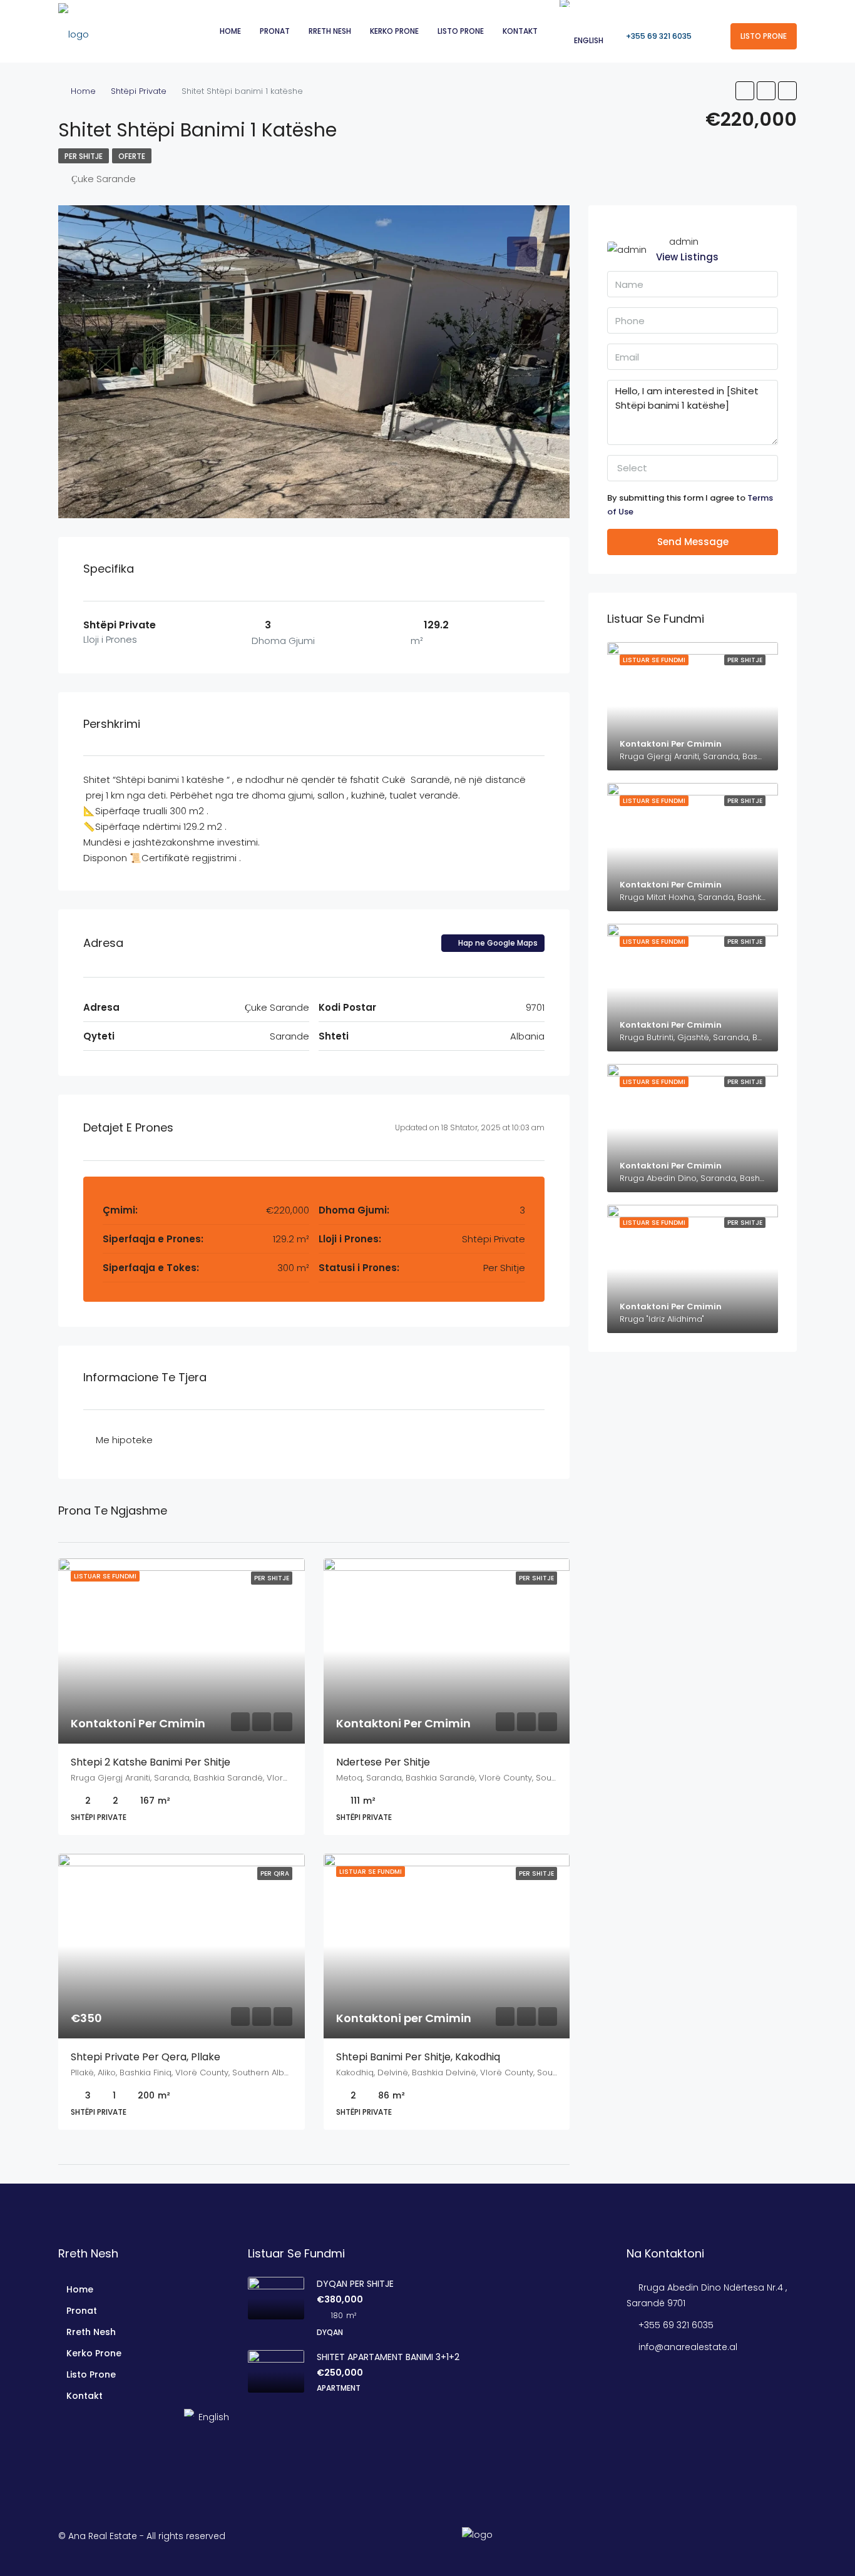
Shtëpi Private (139, 91)
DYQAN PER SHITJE (355, 2284)
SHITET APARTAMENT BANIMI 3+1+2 (388, 2357)
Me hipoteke (124, 1440)
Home (230, 31)
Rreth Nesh (330, 31)
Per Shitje (84, 156)
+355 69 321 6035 (658, 36)
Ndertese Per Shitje (383, 1762)
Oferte (132, 156)
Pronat (275, 31)
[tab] (522, 252)
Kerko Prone (394, 31)
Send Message (693, 542)
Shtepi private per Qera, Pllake (146, 2057)
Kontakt (520, 31)
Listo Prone (461, 31)
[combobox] (693, 468)
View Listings (687, 257)
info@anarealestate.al (688, 2347)
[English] (62, 2417)
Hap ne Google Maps (497, 943)
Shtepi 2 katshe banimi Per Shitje (151, 1762)
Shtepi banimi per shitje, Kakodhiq (418, 2057)
